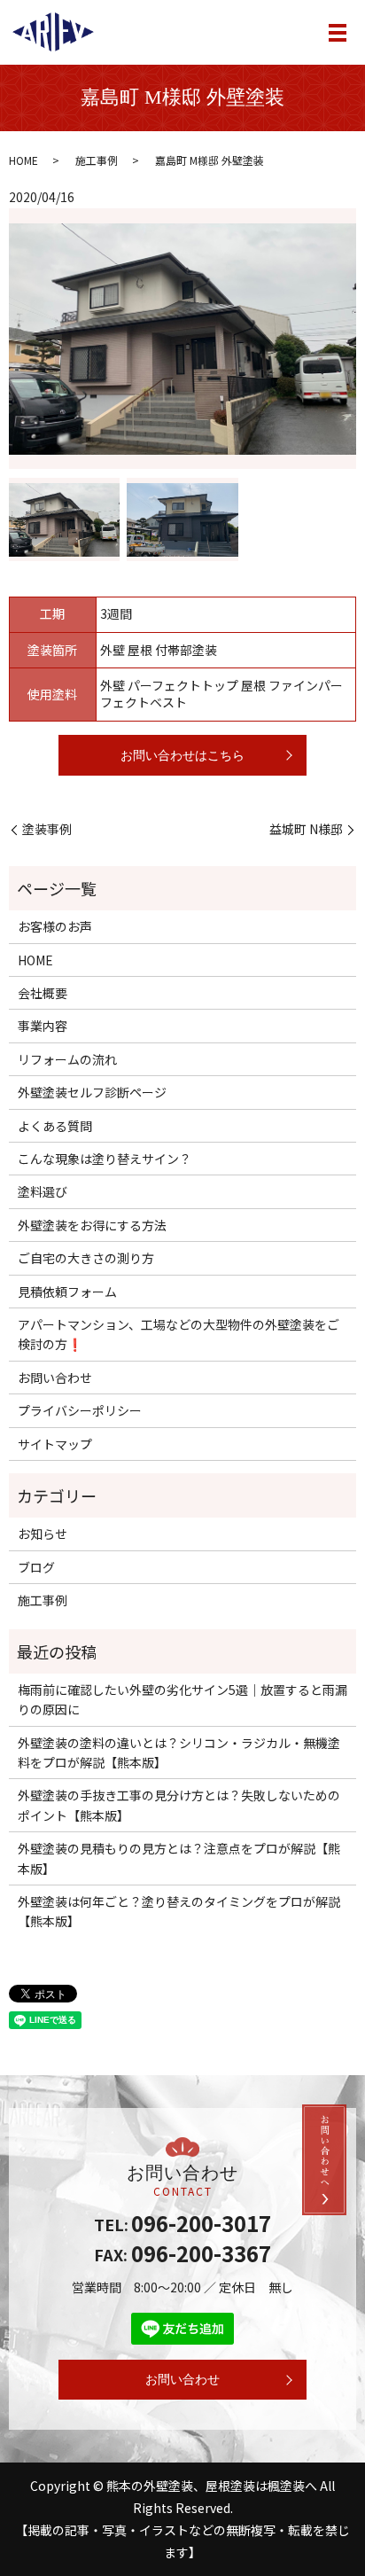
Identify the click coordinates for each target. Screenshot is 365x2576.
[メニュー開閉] (338, 33)
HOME (23, 160)
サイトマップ (55, 1444)
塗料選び (43, 1191)
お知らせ (43, 1534)
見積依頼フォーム (67, 1292)
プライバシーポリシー (80, 1410)
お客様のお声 (55, 926)
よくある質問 (55, 1126)
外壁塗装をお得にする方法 (92, 1225)
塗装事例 (47, 829)
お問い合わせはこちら (182, 756)
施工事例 (97, 160)
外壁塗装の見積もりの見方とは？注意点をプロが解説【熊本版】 (179, 1858)
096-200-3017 (201, 2223)
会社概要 (43, 993)
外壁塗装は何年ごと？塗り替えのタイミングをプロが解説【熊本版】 (179, 1911)
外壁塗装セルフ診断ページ (92, 1092)
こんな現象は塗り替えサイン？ (105, 1159)
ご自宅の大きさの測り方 (86, 1258)
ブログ (36, 1567)
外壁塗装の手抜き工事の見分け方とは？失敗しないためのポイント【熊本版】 (179, 1805)
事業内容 (43, 1026)
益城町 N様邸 (306, 829)
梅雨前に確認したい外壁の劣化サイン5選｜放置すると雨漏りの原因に (182, 1699)
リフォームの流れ (67, 1059)
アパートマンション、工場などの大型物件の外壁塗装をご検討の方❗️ (179, 1334)
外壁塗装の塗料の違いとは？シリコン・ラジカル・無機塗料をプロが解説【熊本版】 (179, 1752)
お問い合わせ (55, 1378)
